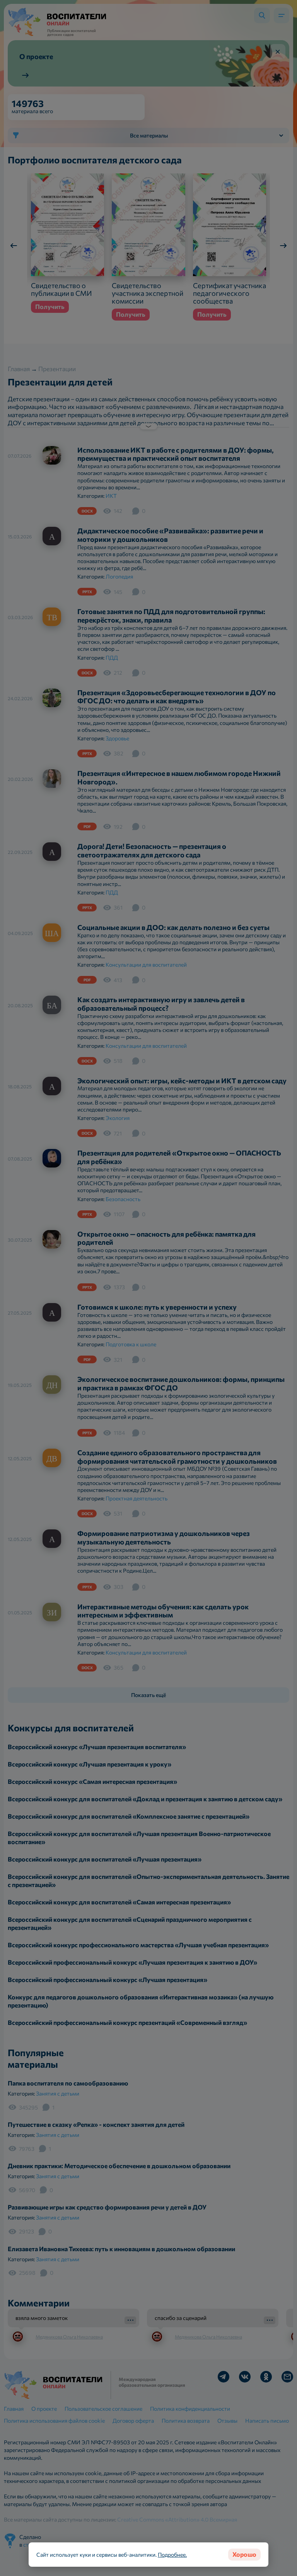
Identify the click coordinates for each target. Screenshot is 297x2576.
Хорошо (244, 2554)
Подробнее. (172, 2555)
